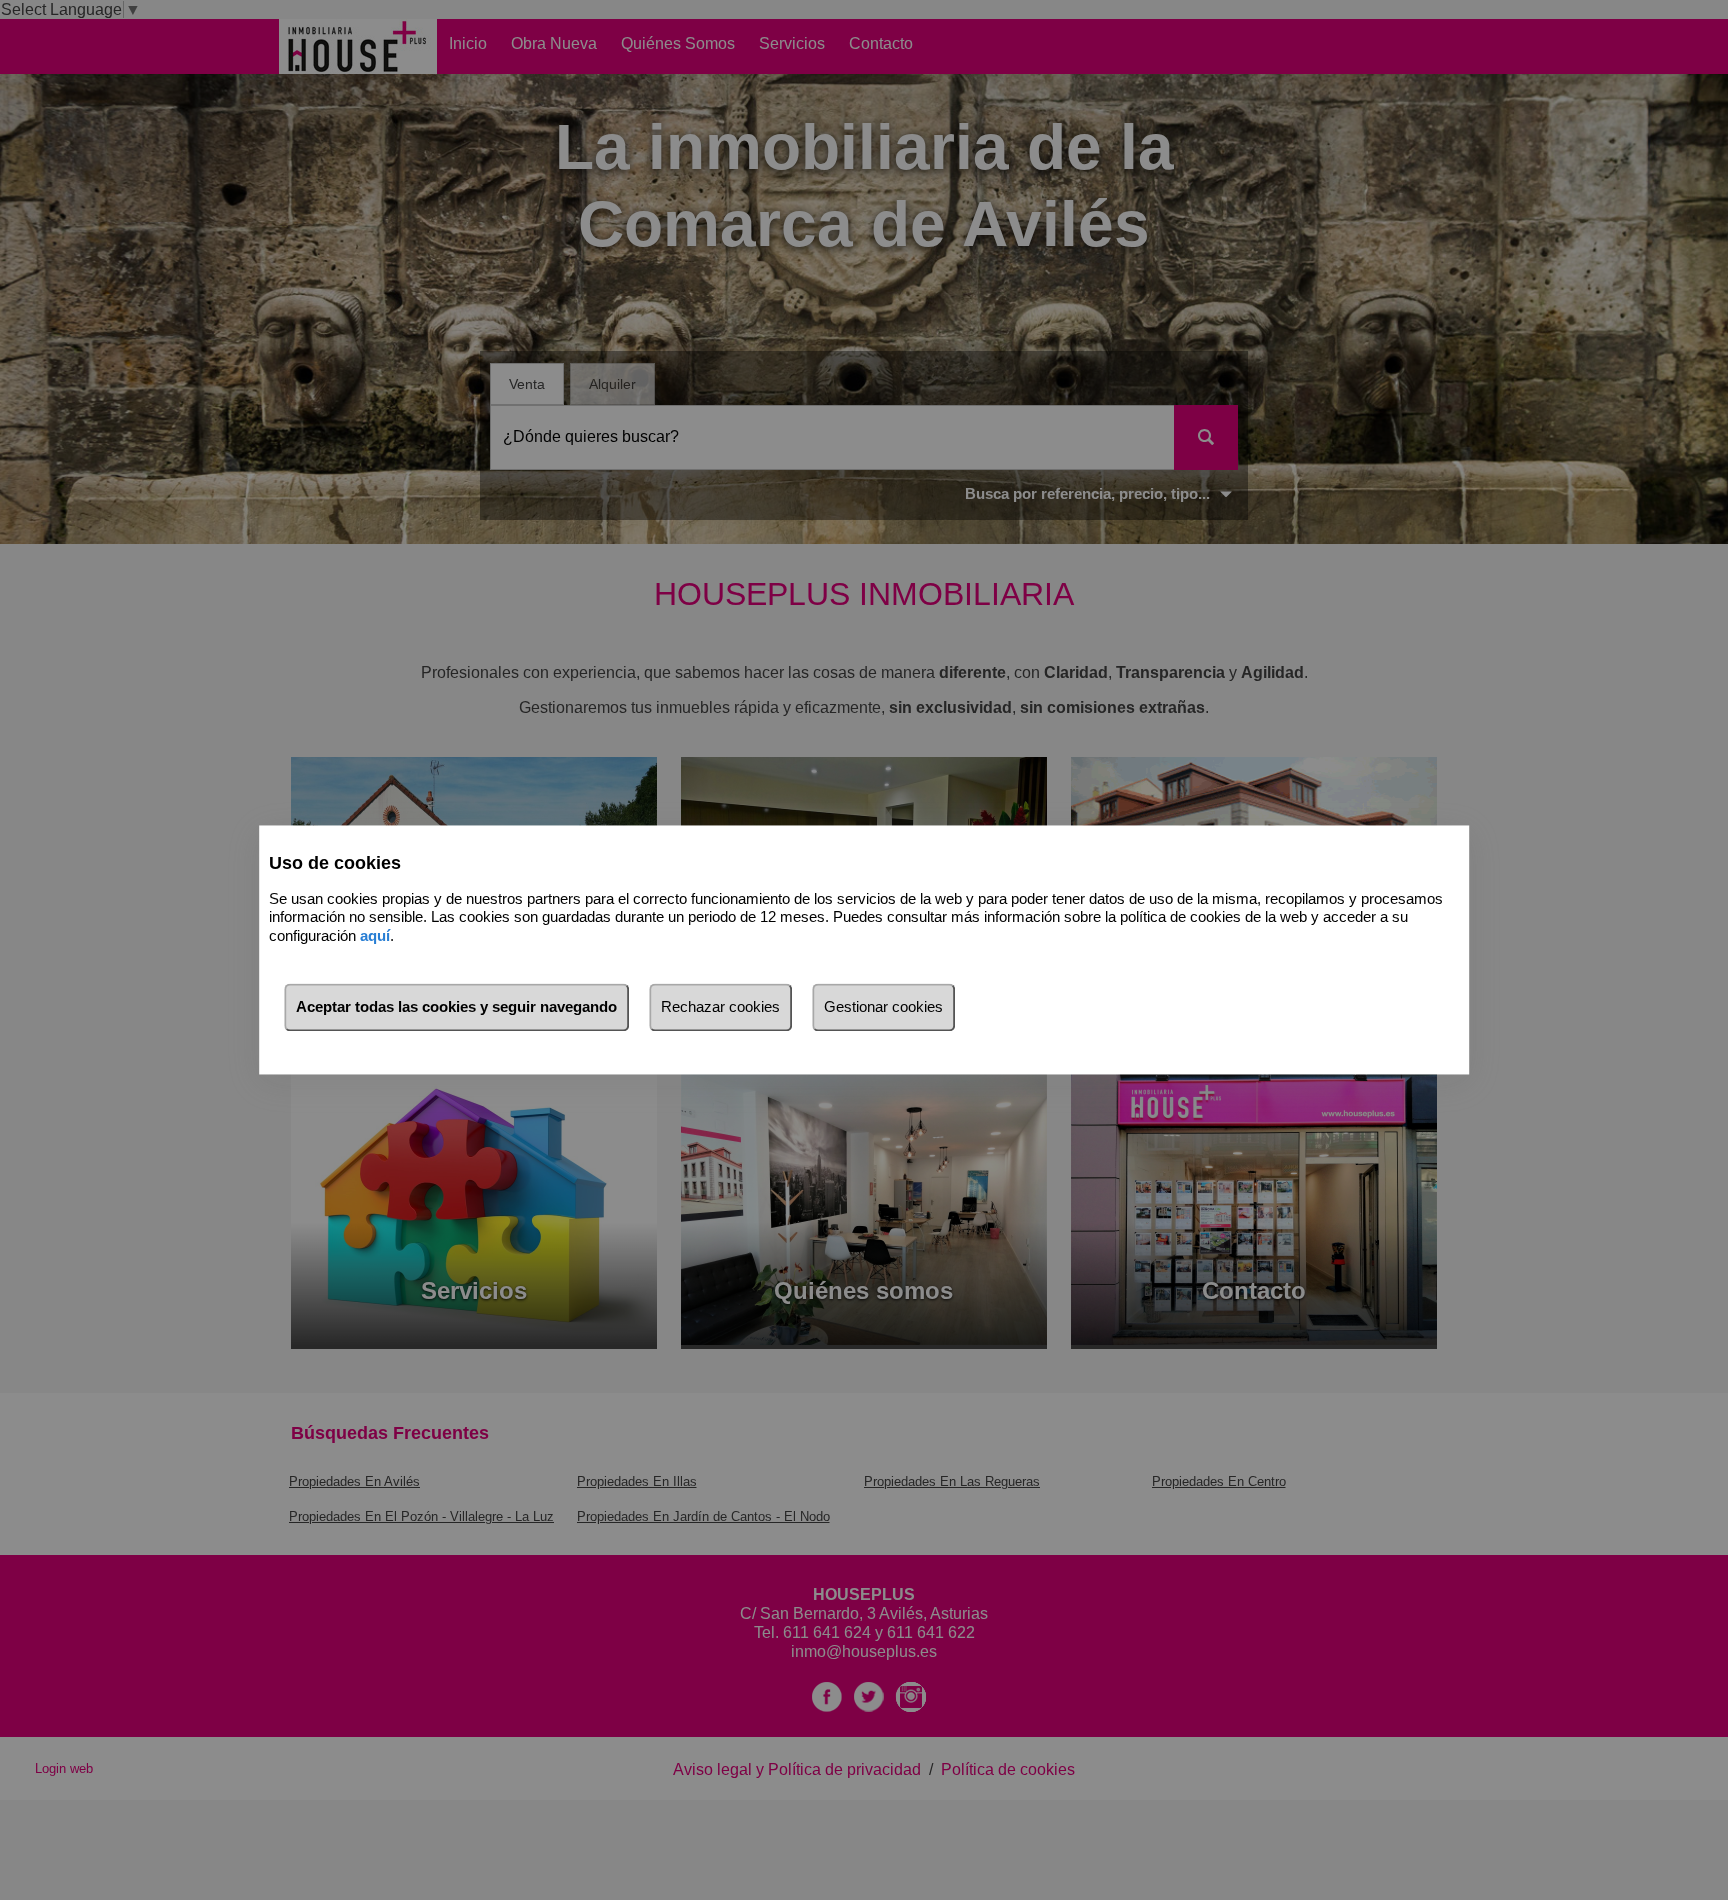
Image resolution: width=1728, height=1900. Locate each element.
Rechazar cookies (720, 1007)
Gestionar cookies (883, 1007)
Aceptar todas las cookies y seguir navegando (456, 1007)
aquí (375, 935)
